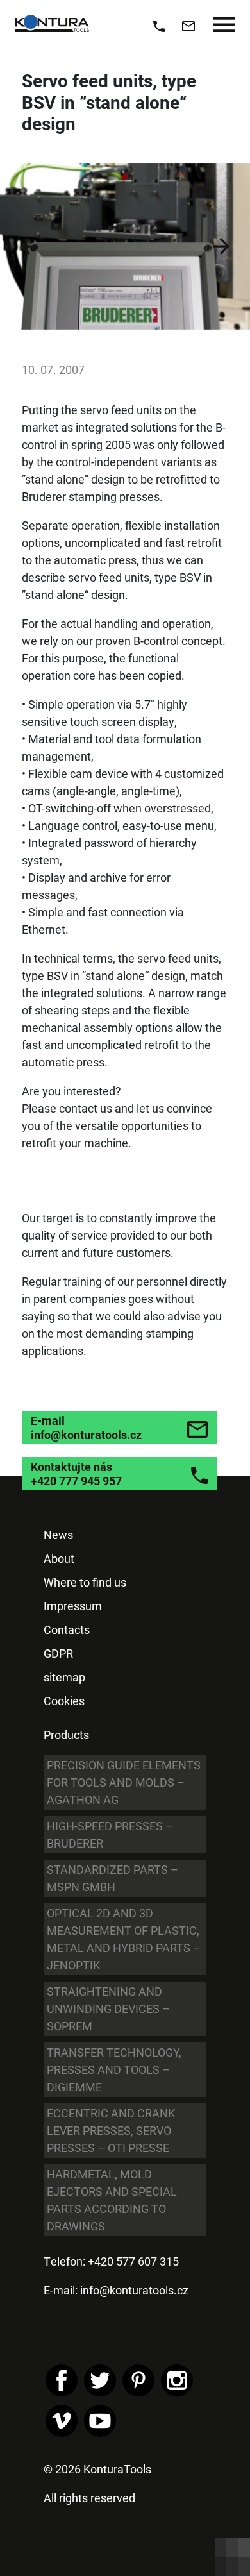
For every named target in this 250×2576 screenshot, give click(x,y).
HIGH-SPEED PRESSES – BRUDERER (110, 1834)
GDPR (58, 1653)
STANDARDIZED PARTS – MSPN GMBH (113, 1878)
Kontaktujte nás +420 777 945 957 (76, 1474)
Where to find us (85, 1582)
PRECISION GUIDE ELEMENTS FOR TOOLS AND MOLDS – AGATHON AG (124, 1782)
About (59, 1558)
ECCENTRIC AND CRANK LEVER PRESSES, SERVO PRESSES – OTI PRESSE (111, 2130)
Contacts (67, 1629)
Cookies (64, 1701)
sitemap (64, 1677)
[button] (29, 246)
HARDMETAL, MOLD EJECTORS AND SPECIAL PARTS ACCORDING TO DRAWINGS (112, 2200)
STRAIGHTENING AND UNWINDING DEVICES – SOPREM (108, 2008)
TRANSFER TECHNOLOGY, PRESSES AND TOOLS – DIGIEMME (114, 2069)
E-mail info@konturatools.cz (86, 1427)
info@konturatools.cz (134, 2290)
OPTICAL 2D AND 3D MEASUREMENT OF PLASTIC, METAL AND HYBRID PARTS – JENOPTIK (124, 1939)
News (58, 1535)
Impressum (73, 1606)
